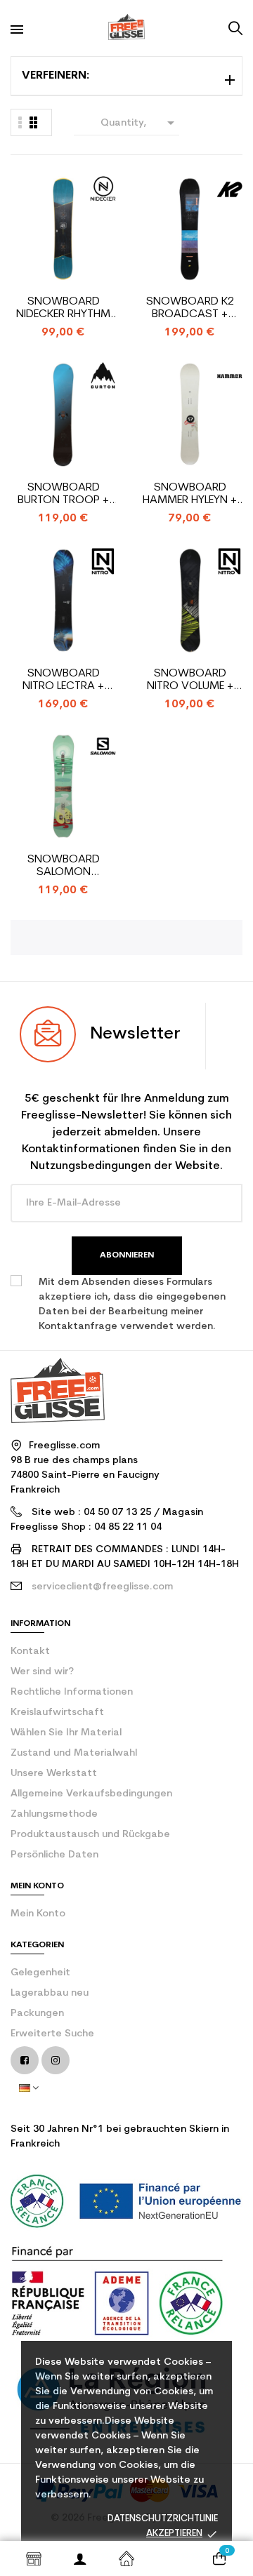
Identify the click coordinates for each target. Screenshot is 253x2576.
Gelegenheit (40, 1973)
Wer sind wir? (42, 1672)
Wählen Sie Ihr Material (66, 1733)
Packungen (37, 2014)
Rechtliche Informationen (72, 1692)
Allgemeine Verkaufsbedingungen (91, 1794)
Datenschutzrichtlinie (163, 2519)
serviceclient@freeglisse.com (102, 1587)
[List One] (20, 122)
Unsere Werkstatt (54, 1774)
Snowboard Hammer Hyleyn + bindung (190, 494)
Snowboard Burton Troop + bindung (63, 494)
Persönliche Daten (54, 1855)
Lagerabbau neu (50, 1993)
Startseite (126, 2558)
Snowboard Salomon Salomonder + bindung (64, 866)
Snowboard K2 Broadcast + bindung (190, 308)
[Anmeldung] (80, 2558)
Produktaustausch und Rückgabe (90, 1835)
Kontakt (30, 1651)
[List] (33, 122)
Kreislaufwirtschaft (57, 1713)
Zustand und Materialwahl (74, 1753)
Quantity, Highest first (136, 125)
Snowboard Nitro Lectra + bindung (63, 680)
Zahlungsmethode (54, 1814)
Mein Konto (38, 1914)
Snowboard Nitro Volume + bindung (190, 680)
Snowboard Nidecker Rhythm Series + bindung (63, 308)
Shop (34, 2558)
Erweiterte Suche (52, 2034)
